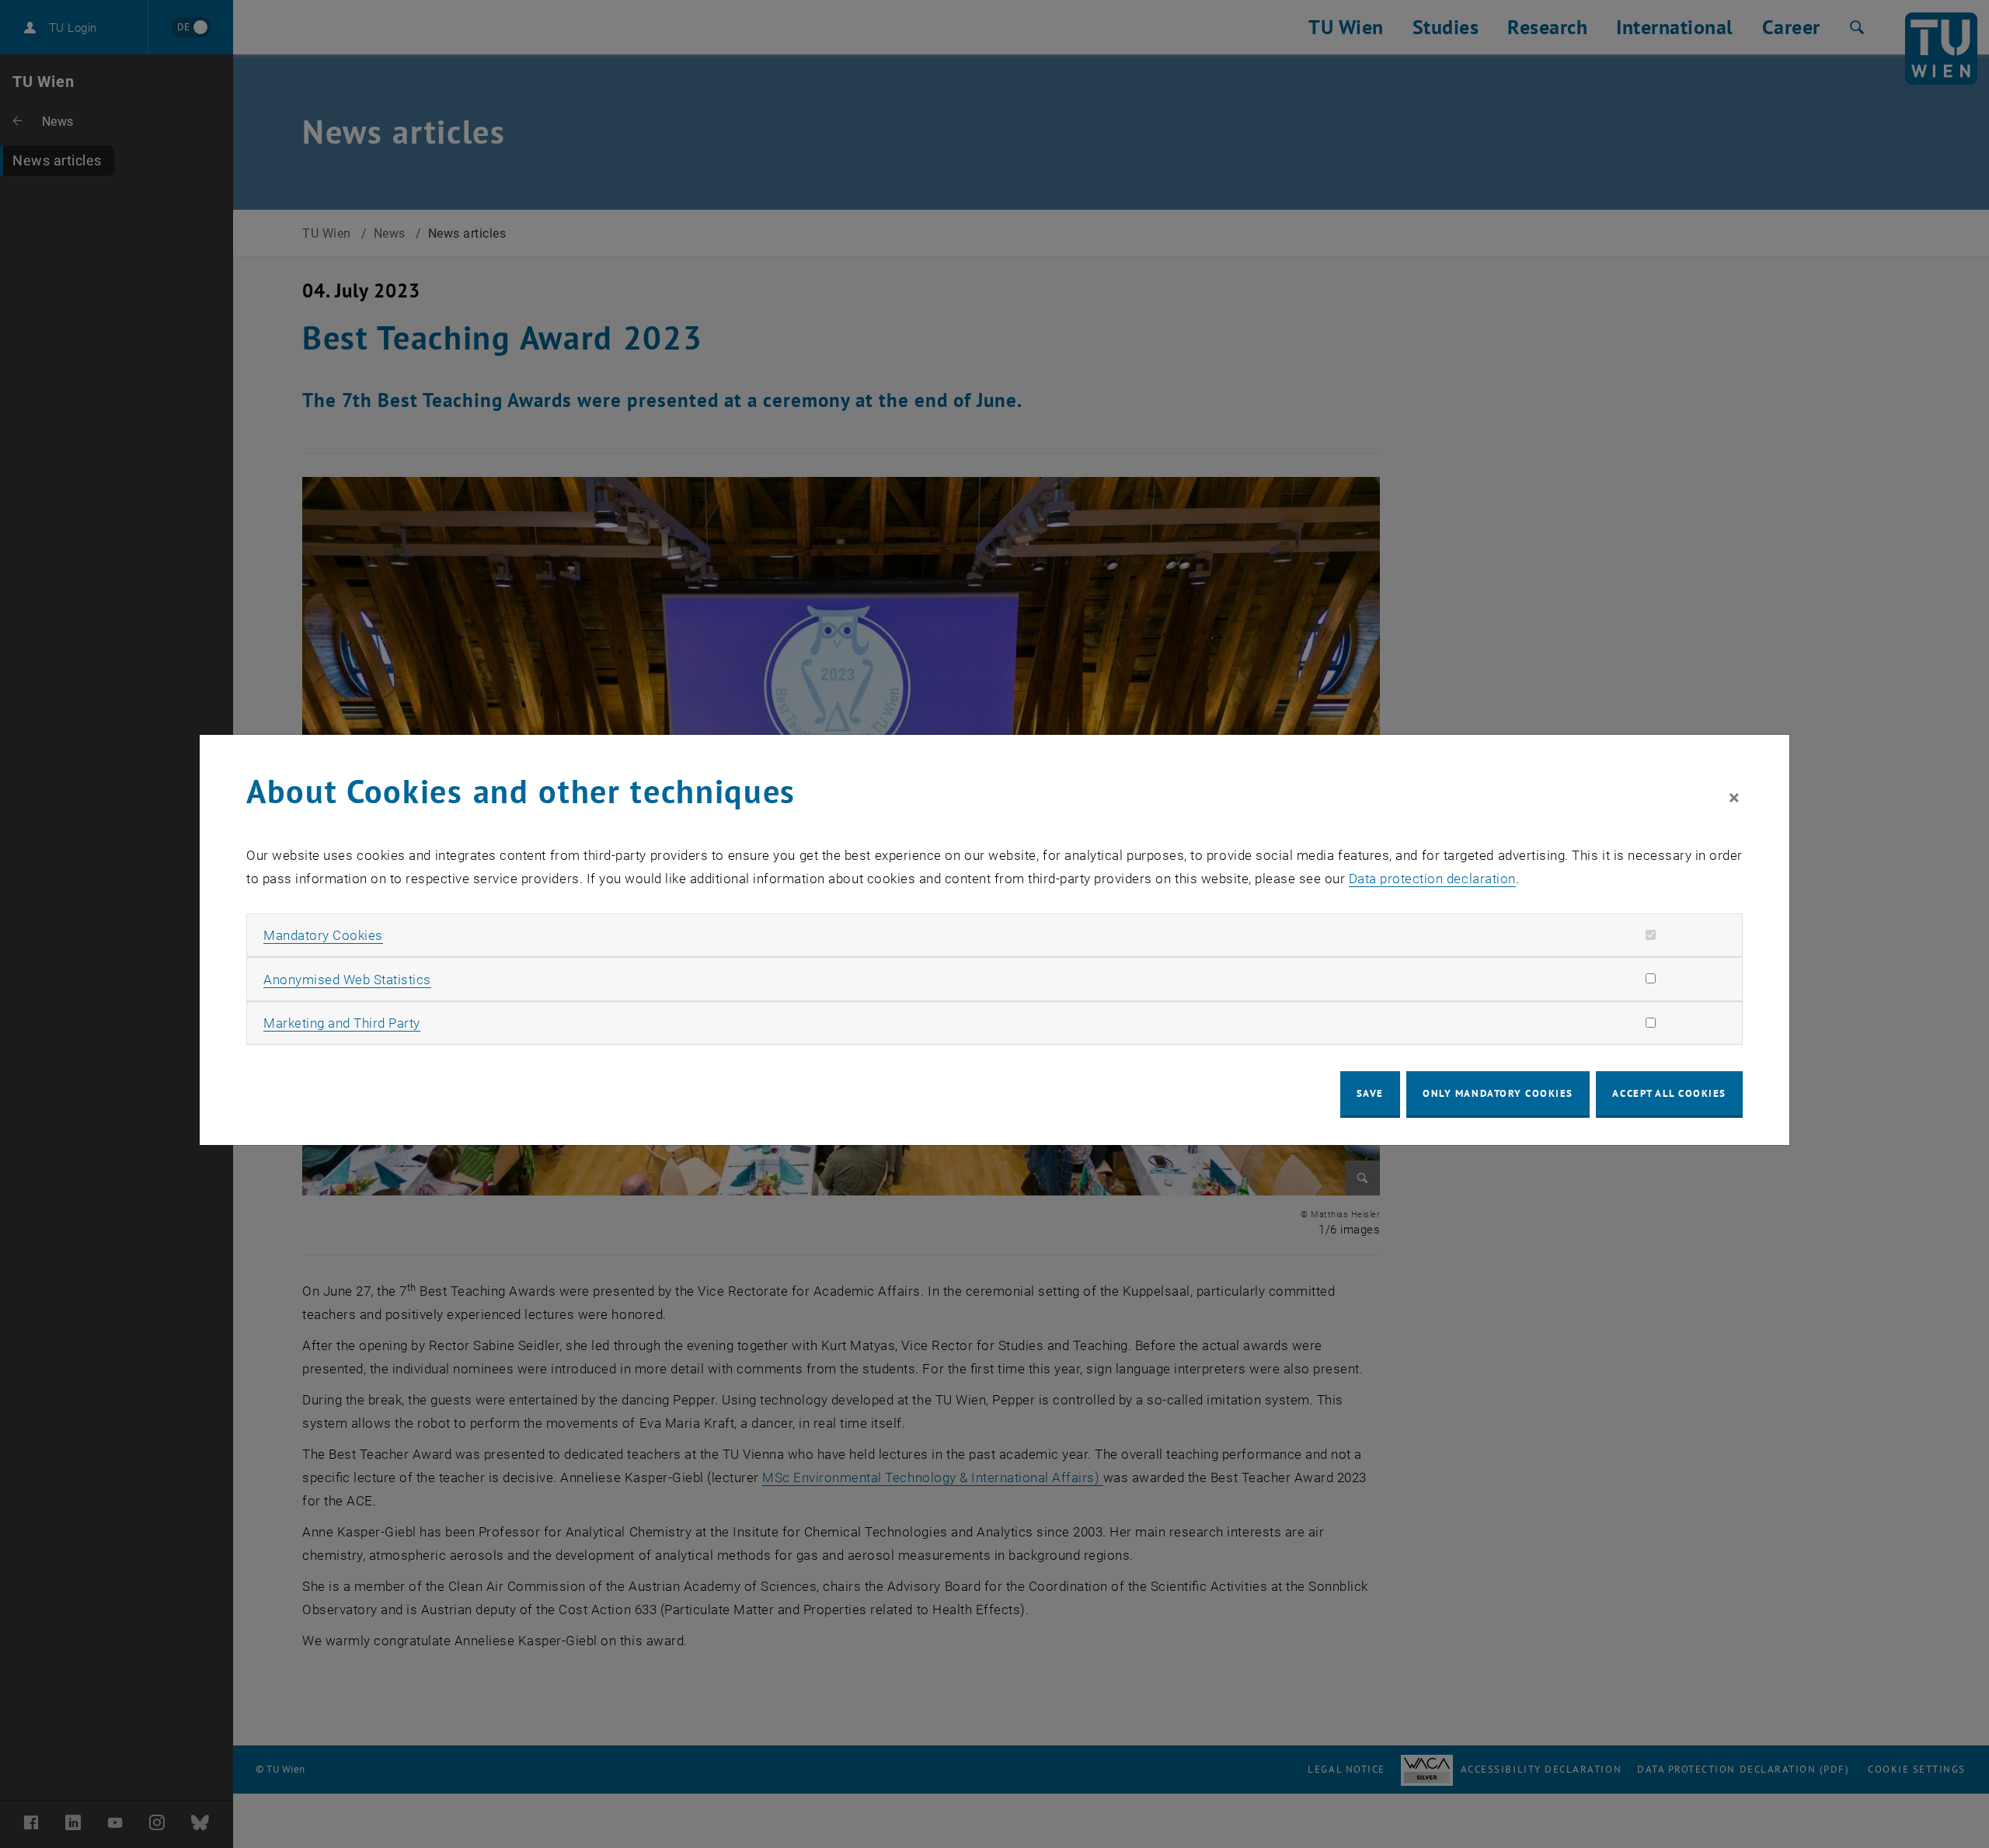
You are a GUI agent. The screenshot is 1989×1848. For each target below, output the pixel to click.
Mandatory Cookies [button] (323, 935)
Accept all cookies (1669, 1093)
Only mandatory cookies (1498, 1093)
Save (1370, 1093)
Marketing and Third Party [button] (342, 1023)
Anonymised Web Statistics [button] (347, 980)
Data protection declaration (1432, 879)
